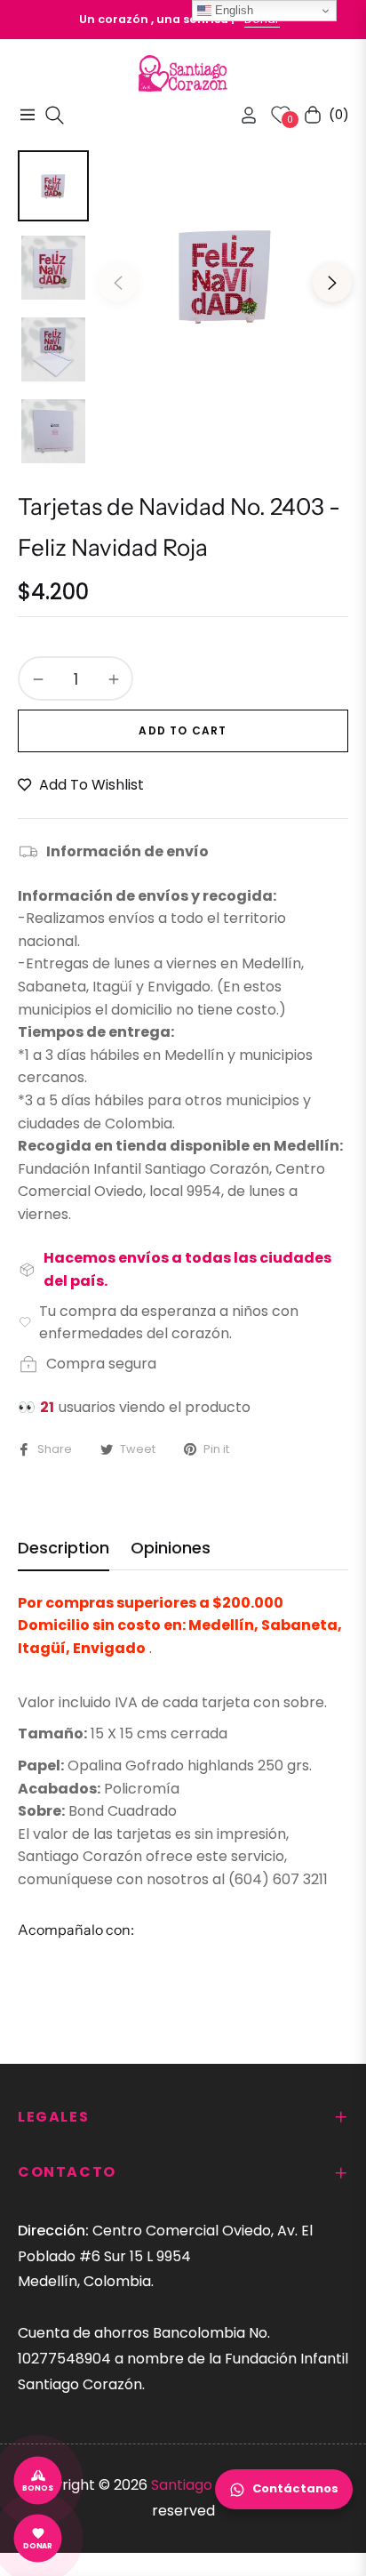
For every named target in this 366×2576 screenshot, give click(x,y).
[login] (242, 115)
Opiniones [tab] (171, 1548)
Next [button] (332, 283)
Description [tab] (64, 1548)
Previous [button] (118, 283)
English (232, 10)
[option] (225, 275)
